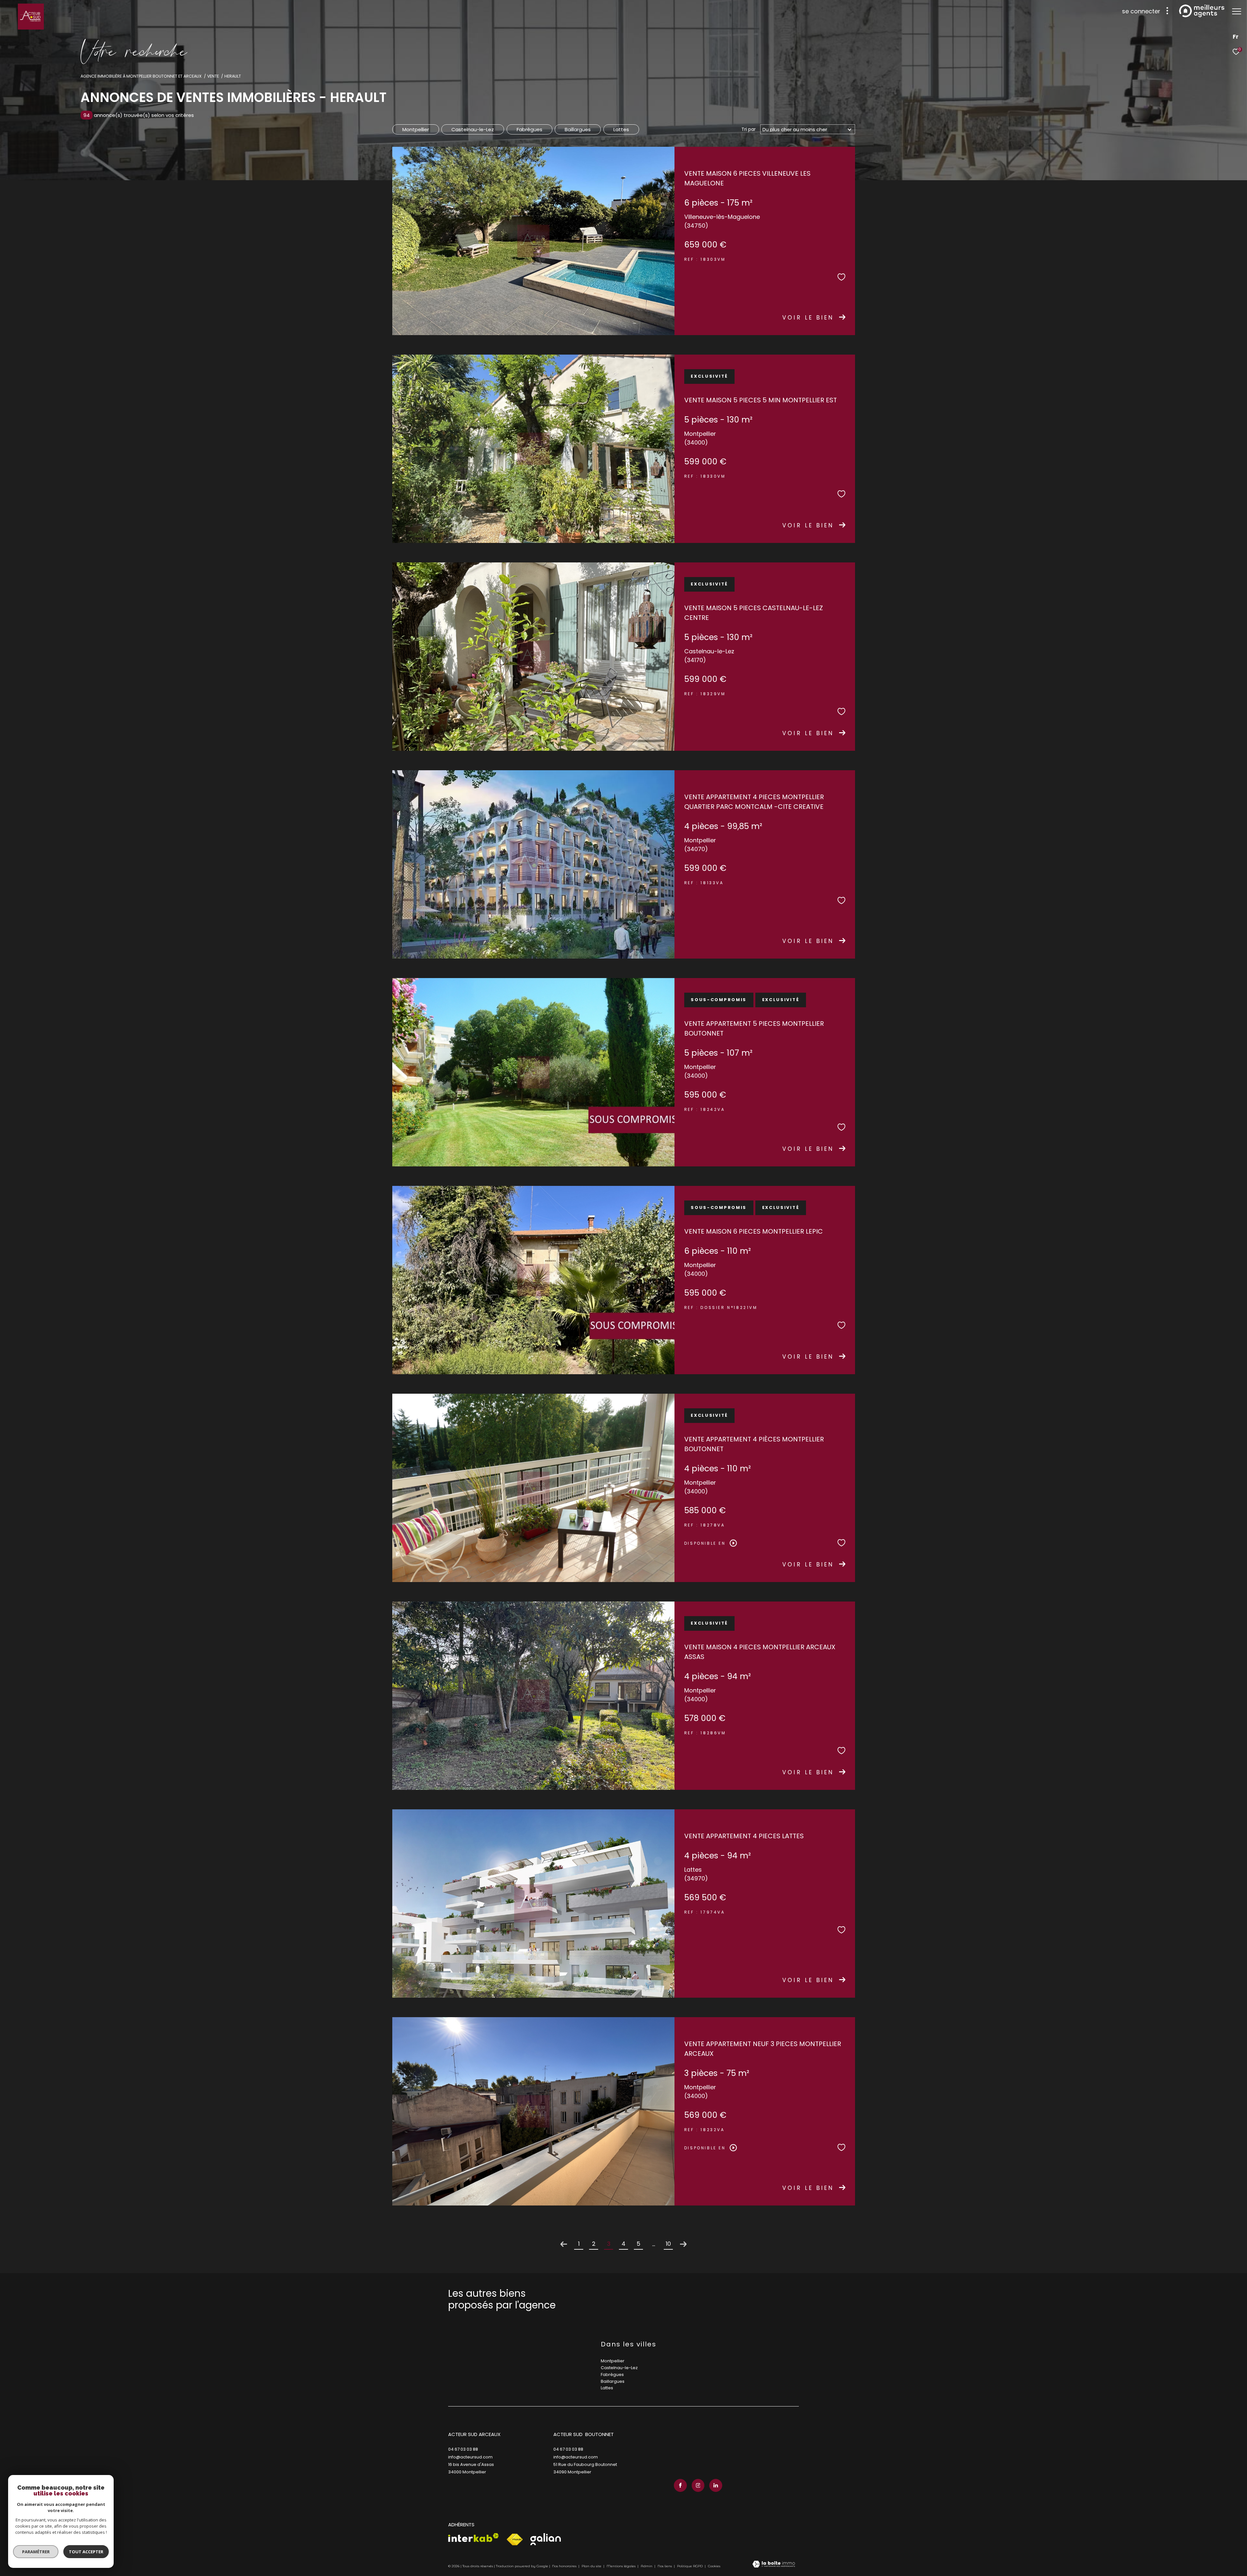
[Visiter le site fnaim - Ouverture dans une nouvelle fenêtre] (515, 2540)
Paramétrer (36, 2552)
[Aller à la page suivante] (683, 2244)
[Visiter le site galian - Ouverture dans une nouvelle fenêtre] (546, 2539)
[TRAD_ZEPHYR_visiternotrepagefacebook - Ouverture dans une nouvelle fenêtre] (680, 2485)
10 (668, 2244)
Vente (213, 76)
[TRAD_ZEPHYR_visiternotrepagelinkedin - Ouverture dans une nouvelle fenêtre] (716, 2485)
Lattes (621, 129)
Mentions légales (622, 2566)
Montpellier (416, 129)
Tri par (749, 129)
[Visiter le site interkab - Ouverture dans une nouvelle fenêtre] (473, 2538)
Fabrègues (529, 129)
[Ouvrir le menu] (1237, 11)
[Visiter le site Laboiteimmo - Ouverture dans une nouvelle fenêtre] (774, 2565)
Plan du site (592, 2566)
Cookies (714, 2566)
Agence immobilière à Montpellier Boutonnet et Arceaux (141, 76)
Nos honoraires (564, 2566)
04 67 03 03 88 (463, 2449)
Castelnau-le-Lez (473, 129)
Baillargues (578, 129)
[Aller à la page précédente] (564, 2244)
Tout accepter (86, 2552)
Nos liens (665, 2566)
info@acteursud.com (470, 2457)
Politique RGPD (690, 2566)
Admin (647, 2566)
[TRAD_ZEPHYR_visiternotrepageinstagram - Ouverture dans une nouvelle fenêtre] (698, 2485)
